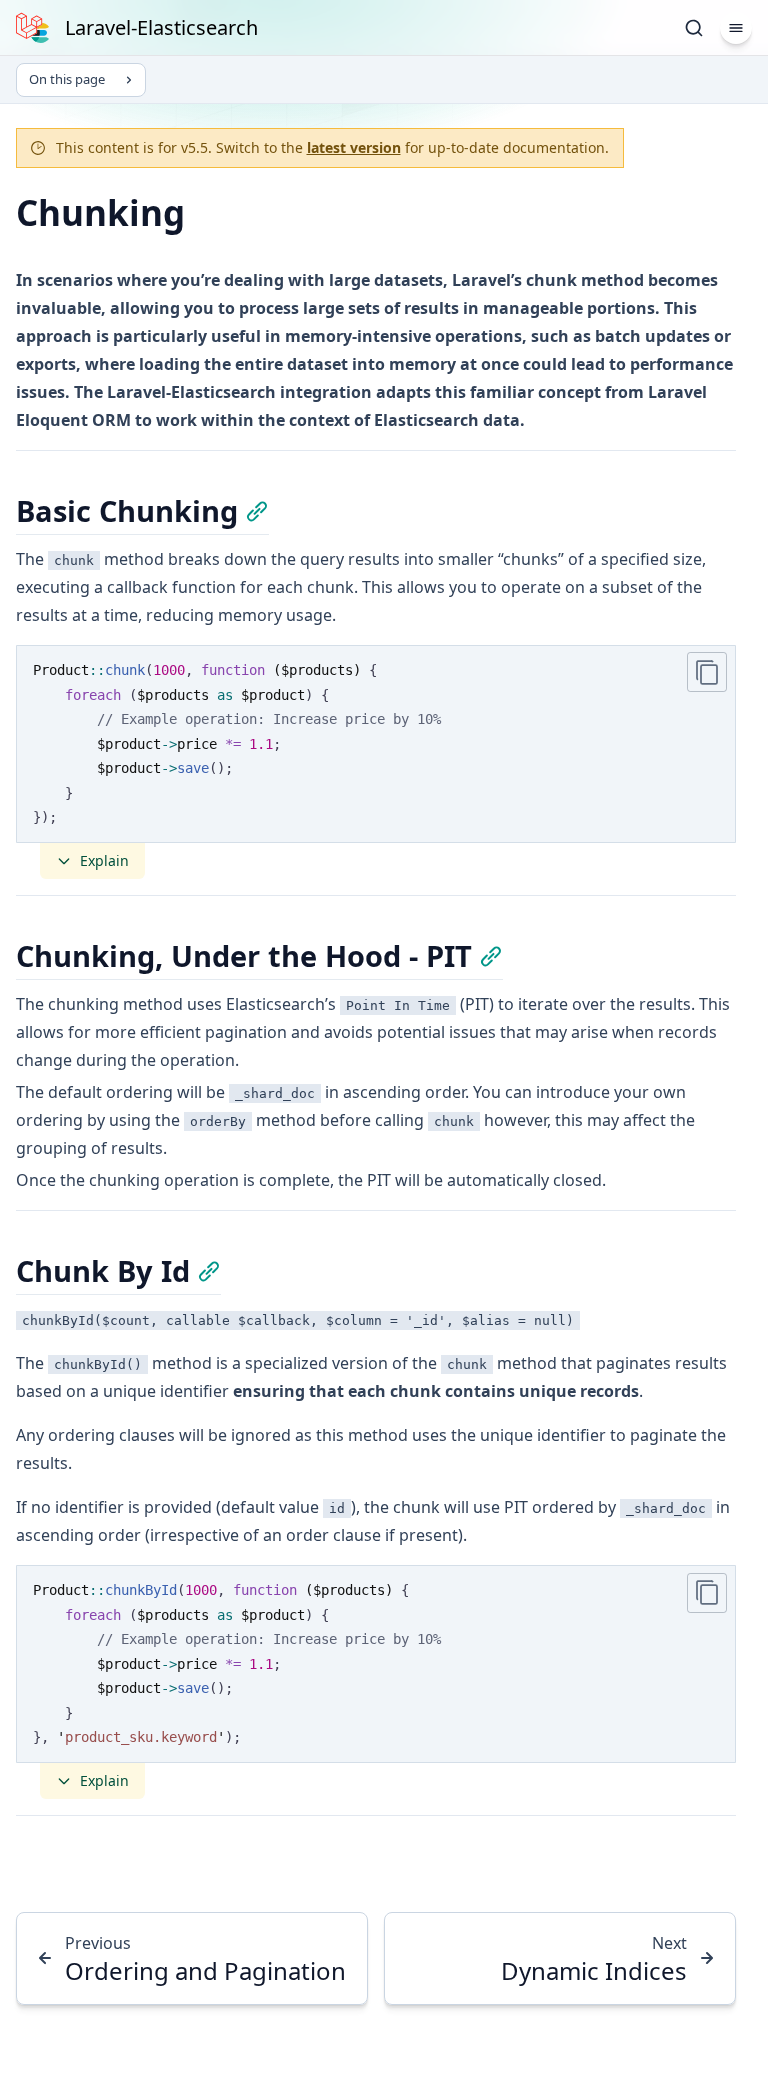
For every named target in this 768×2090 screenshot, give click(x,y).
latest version (354, 147)
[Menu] (736, 28)
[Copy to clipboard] (707, 672)
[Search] (694, 28)
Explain (104, 860)
